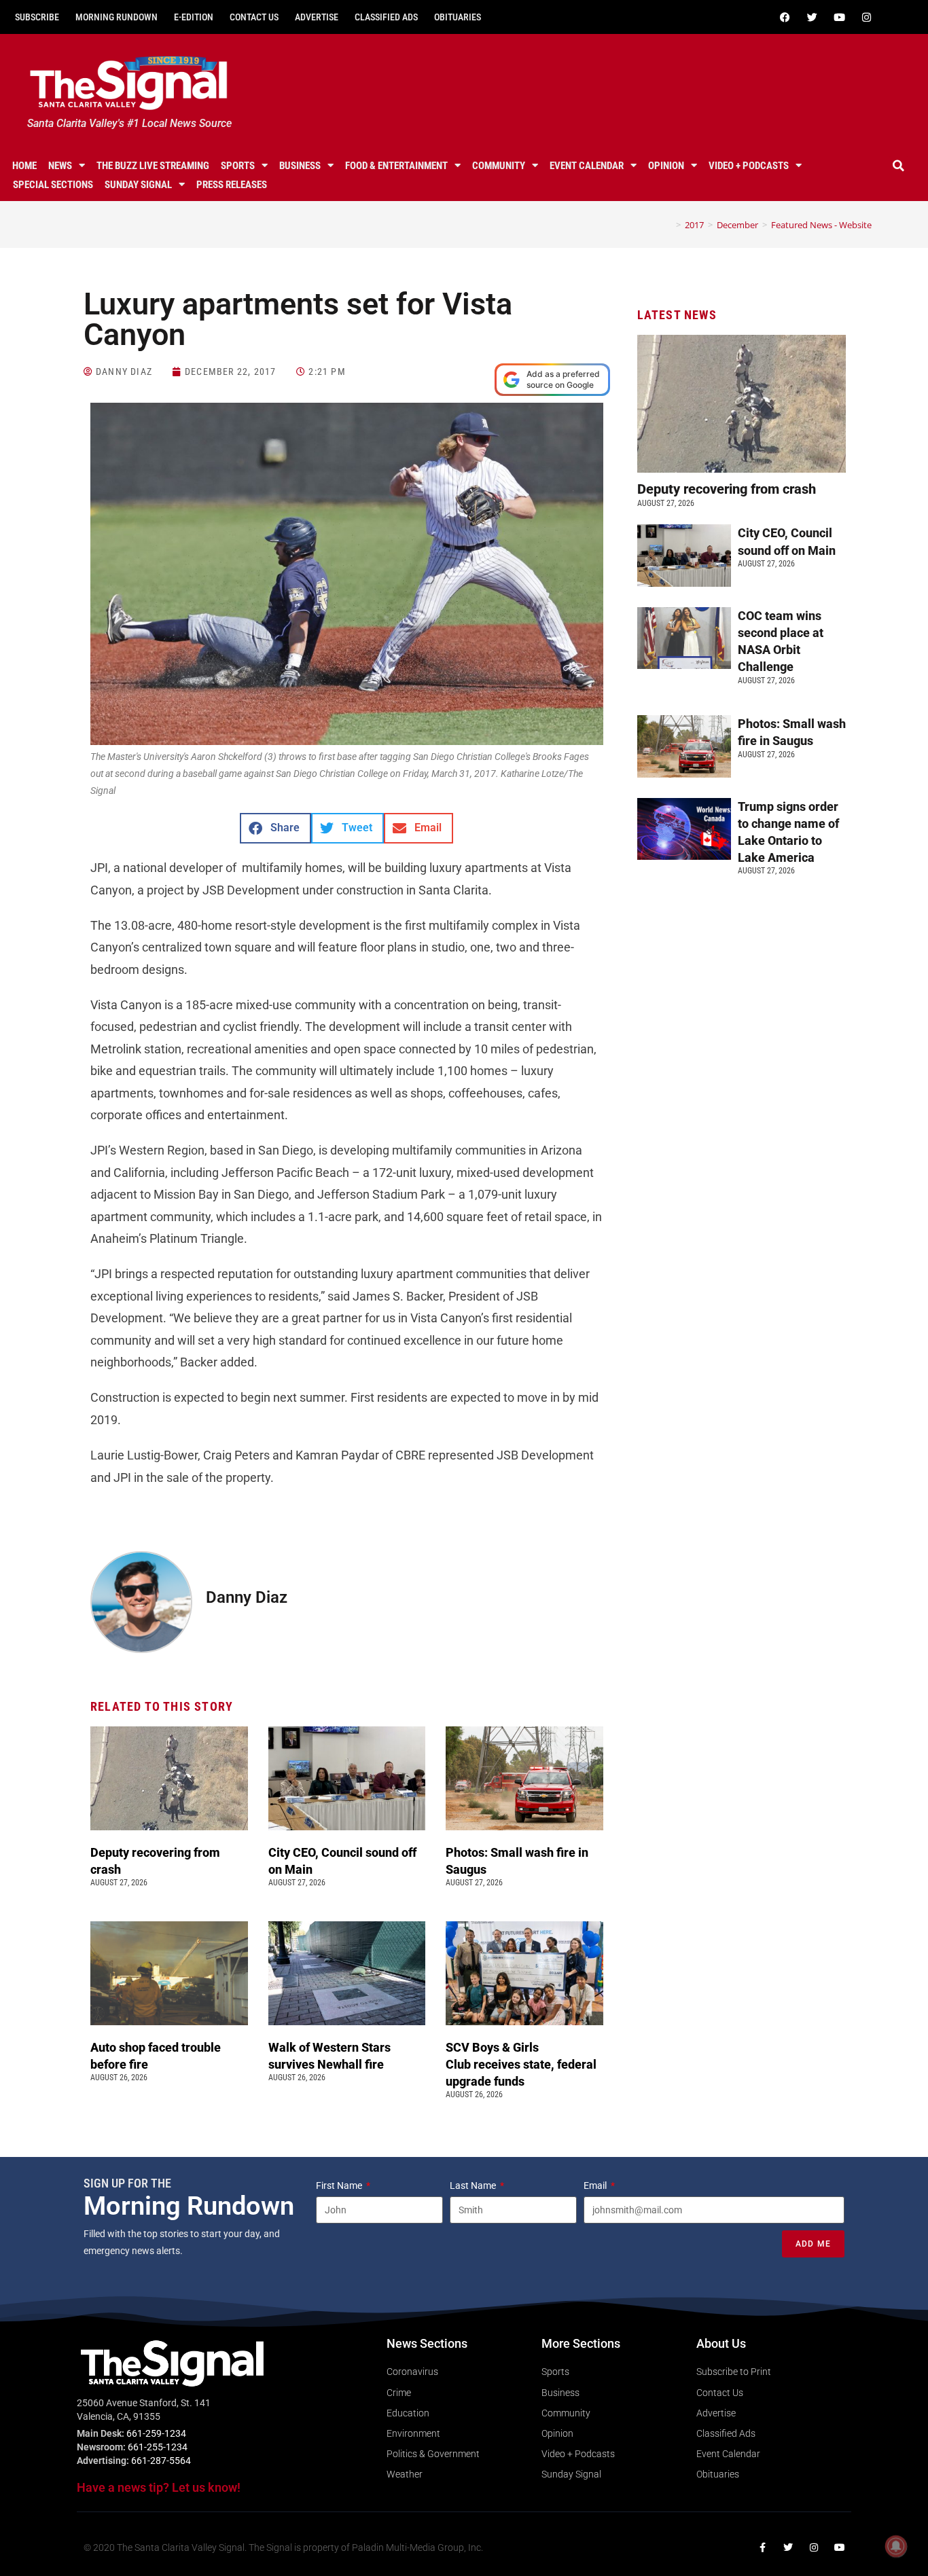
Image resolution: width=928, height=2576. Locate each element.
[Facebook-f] (762, 2547)
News (60, 166)
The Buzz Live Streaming (153, 166)
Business (300, 166)
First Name (340, 2185)
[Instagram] (867, 17)
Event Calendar (587, 166)
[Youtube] (840, 17)
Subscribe (37, 17)
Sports (238, 166)
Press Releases (232, 185)
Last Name (474, 2185)
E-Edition (194, 17)
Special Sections (53, 185)
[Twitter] (813, 17)
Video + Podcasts (749, 166)
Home (24, 166)
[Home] (668, 225)
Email (596, 2185)
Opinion (666, 166)
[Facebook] (785, 17)
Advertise (317, 17)
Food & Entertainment (396, 166)
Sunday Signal (138, 185)
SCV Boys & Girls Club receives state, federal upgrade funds (521, 2064)
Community (499, 166)
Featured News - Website (821, 225)
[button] (899, 166)
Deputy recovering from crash (728, 489)
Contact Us (254, 17)
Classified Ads (386, 17)
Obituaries (458, 17)
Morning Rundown (117, 17)
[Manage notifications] (896, 2546)
